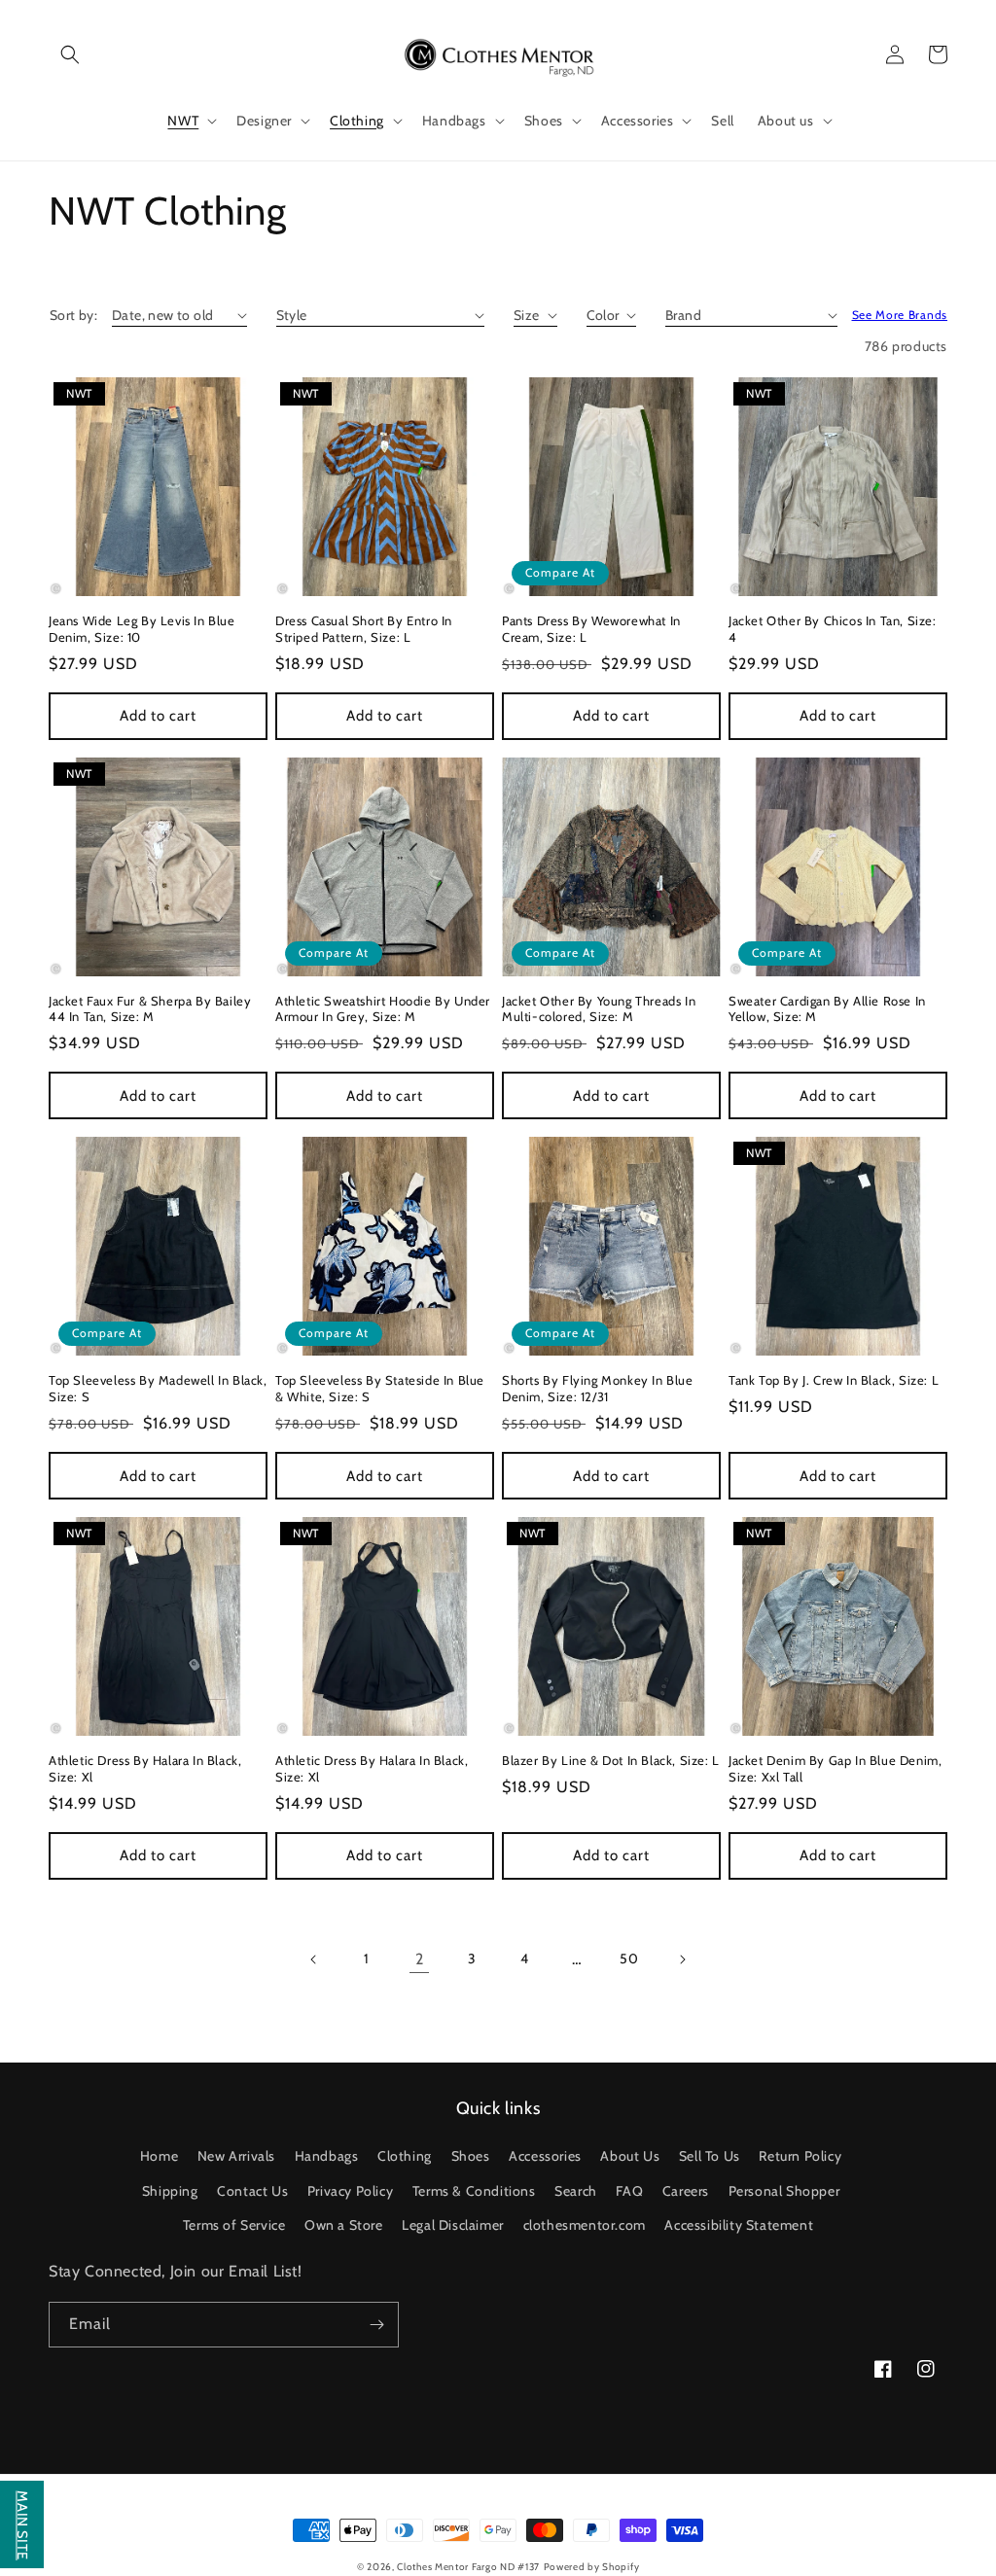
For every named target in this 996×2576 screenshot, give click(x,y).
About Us (630, 2156)
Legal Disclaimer (453, 2225)
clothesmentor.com (585, 2225)
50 (629, 1958)
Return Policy (800, 2156)
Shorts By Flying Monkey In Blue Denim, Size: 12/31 (598, 1388)
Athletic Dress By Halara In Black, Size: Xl (145, 1768)
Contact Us (252, 2191)
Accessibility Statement (739, 2225)
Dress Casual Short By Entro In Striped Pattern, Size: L (364, 629)
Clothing (405, 2156)
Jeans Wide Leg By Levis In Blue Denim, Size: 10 (142, 629)
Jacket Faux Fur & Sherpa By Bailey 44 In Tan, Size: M (150, 1009)
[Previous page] (314, 1959)
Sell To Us (710, 2156)
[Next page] (682, 1959)
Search (576, 2191)
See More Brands (900, 315)
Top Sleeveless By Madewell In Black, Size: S (158, 1388)
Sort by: (73, 315)
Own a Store (344, 2225)
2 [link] (420, 1959)
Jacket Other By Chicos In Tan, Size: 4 (833, 629)
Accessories (545, 2156)
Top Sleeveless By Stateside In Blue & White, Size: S (380, 1388)
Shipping (170, 2191)
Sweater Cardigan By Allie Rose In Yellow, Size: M (827, 1009)
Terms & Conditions (474, 2191)
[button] (70, 54)
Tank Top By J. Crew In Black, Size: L (834, 1380)
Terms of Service (234, 2225)
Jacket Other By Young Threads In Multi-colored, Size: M (599, 1009)
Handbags (327, 2156)
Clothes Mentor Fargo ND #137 (468, 2567)
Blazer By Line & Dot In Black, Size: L (611, 1760)
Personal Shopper (784, 2191)
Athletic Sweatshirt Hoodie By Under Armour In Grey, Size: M (383, 1009)
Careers (686, 2191)
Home (159, 2156)
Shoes (471, 2156)
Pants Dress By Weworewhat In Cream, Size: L (591, 629)
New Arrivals (236, 2156)
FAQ (629, 2191)
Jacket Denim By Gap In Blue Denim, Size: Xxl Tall (835, 1768)
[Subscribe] (376, 2325)
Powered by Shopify (592, 2567)
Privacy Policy (350, 2191)
